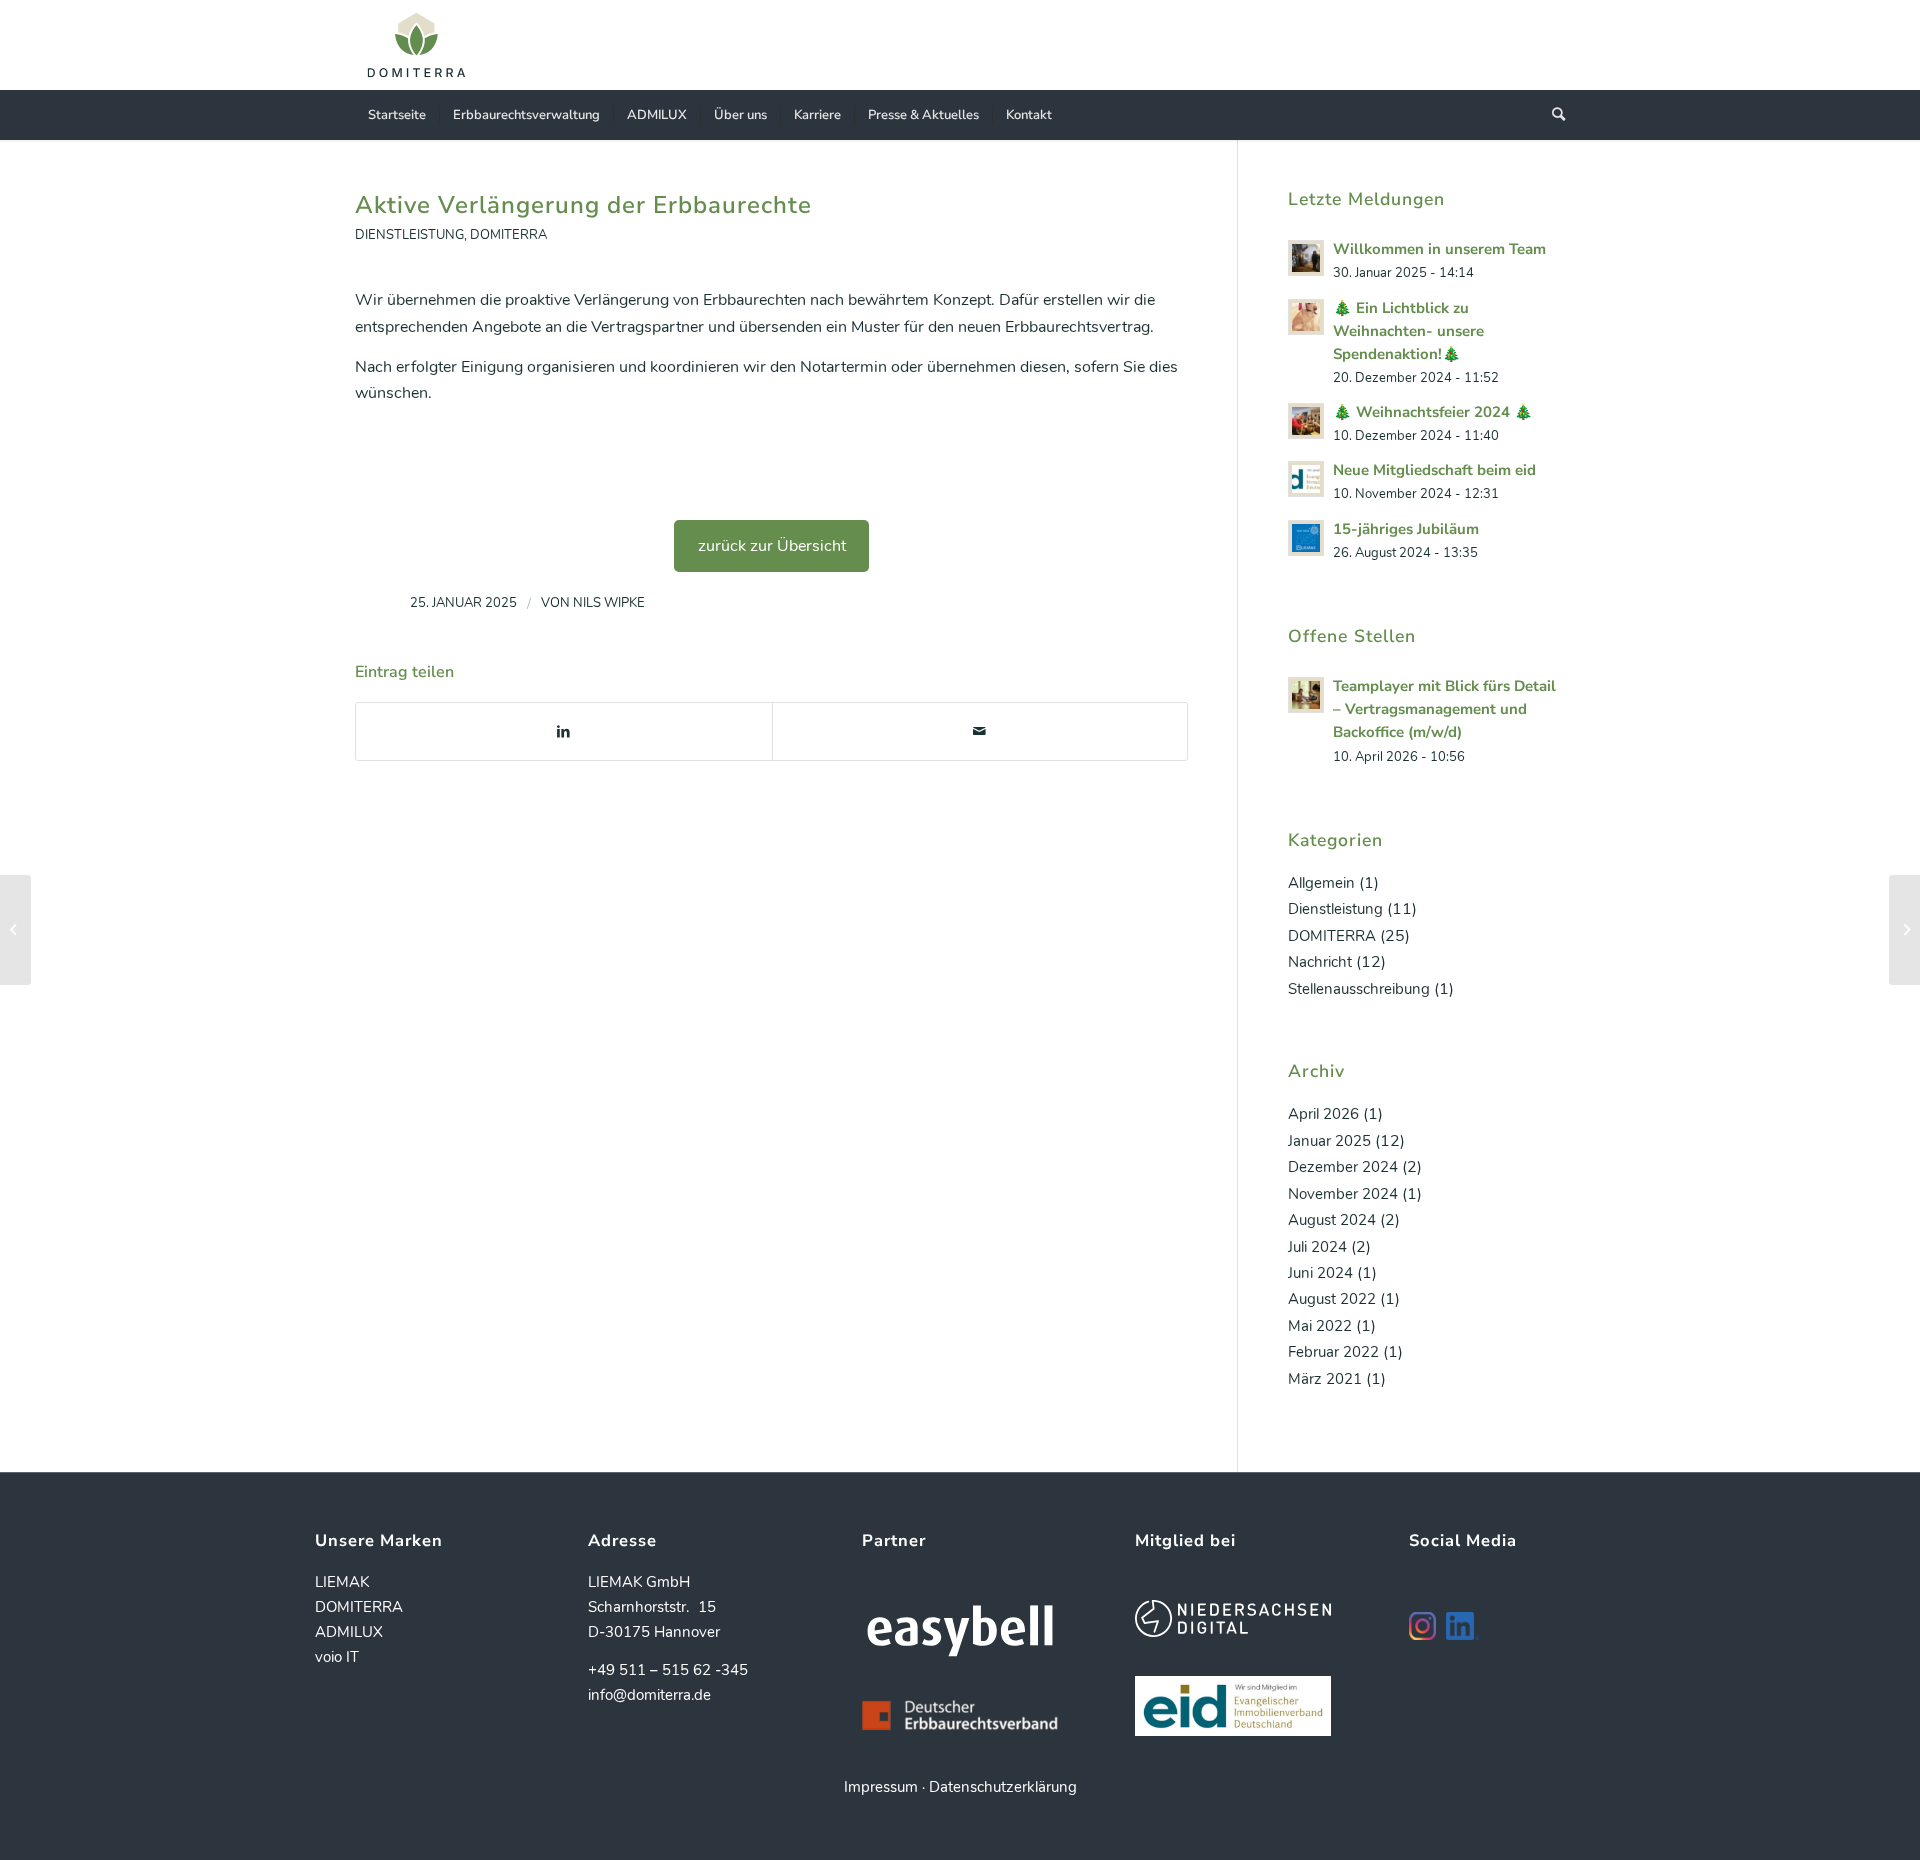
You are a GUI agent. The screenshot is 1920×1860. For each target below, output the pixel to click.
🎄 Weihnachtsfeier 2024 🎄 (1433, 412)
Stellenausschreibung (1359, 989)
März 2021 (1325, 1379)
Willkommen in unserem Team (1439, 249)
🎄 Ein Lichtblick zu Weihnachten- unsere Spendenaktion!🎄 (1408, 331)
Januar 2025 (1329, 1141)
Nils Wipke (609, 603)
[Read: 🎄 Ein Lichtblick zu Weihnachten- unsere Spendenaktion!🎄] (1306, 317)
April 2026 (1323, 1114)
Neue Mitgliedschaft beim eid (1434, 470)
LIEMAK (342, 1582)
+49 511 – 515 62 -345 (668, 1670)
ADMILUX (349, 1632)
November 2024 (1343, 1194)
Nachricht (1320, 962)
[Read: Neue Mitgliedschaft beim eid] (1306, 479)
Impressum (881, 1787)
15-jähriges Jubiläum (1406, 529)
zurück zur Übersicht (772, 546)
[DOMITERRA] (416, 45)
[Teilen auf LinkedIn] (564, 731)
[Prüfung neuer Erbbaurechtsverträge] (15, 930)
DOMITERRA (508, 235)
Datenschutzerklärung (1003, 1787)
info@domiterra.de (649, 1695)
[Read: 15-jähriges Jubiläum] (1306, 538)
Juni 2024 (1320, 1273)
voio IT (337, 1657)
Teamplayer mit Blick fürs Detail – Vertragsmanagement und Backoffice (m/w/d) (1444, 709)
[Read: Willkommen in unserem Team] (1306, 258)
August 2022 (1332, 1299)
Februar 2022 (1333, 1352)
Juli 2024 (1317, 1247)
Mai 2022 (1320, 1326)
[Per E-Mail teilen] (980, 731)
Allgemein (1321, 883)
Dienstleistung (409, 235)
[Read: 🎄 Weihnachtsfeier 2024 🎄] (1306, 421)
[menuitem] (397, 115)
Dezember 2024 (1343, 1167)
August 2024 (1332, 1220)
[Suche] (1552, 115)
